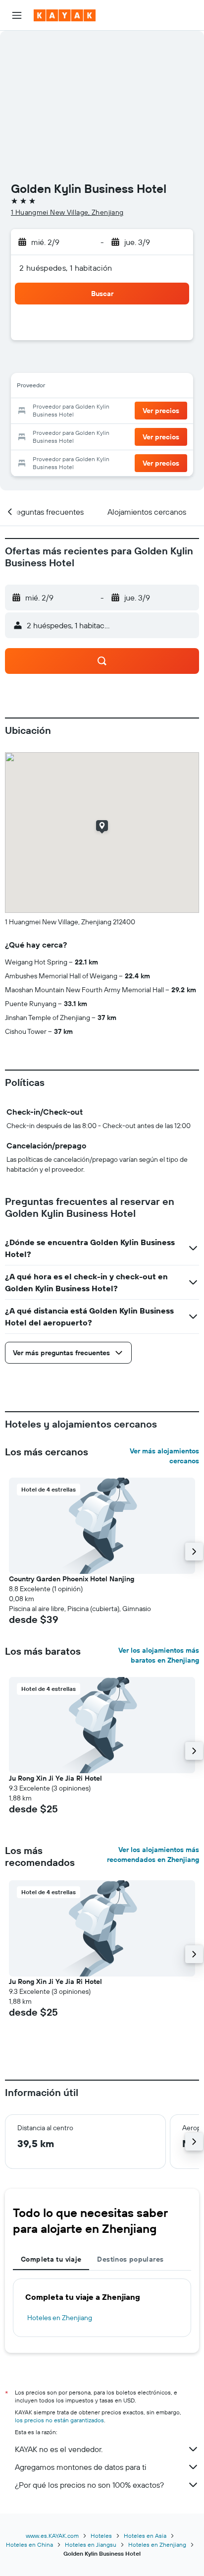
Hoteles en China (29, 2545)
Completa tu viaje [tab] (51, 2259)
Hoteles (101, 2536)
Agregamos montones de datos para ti (80, 2467)
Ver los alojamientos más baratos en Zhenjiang (159, 1655)
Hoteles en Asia (145, 2536)
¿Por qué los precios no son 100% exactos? (89, 2485)
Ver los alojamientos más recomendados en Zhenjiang (153, 1855)
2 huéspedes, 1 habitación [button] (66, 268)
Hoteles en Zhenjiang (60, 2318)
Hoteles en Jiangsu (91, 2545)
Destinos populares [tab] (130, 2259)
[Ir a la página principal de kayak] (65, 15)
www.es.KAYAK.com (52, 2536)
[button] (17, 15)
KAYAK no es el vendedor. (59, 2449)
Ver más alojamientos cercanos (164, 1456)
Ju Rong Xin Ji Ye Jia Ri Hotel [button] (55, 1778)
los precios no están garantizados (59, 2420)
